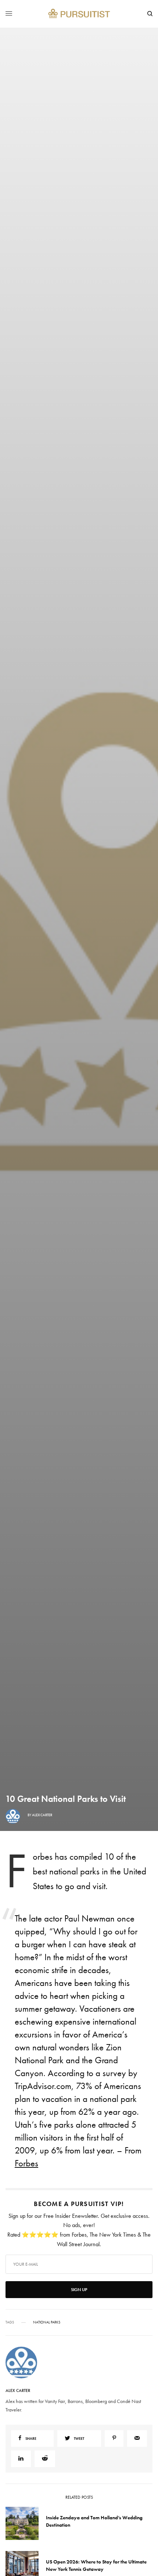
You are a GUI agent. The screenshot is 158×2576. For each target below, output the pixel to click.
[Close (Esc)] (147, 1241)
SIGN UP (79, 1327)
